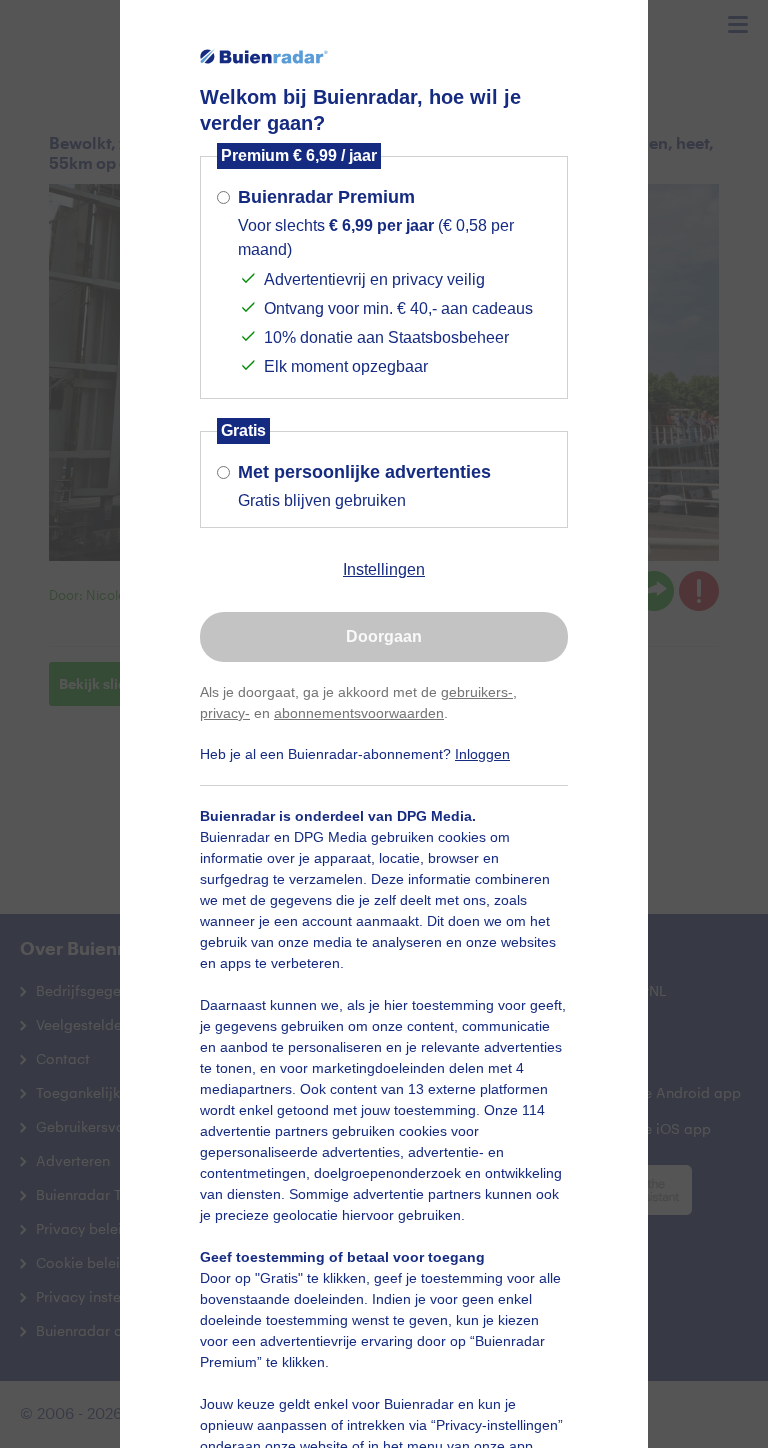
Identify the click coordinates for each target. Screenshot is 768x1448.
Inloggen (482, 754)
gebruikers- (477, 692)
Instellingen (384, 569)
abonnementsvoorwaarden (359, 713)
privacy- (225, 713)
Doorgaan (384, 636)
